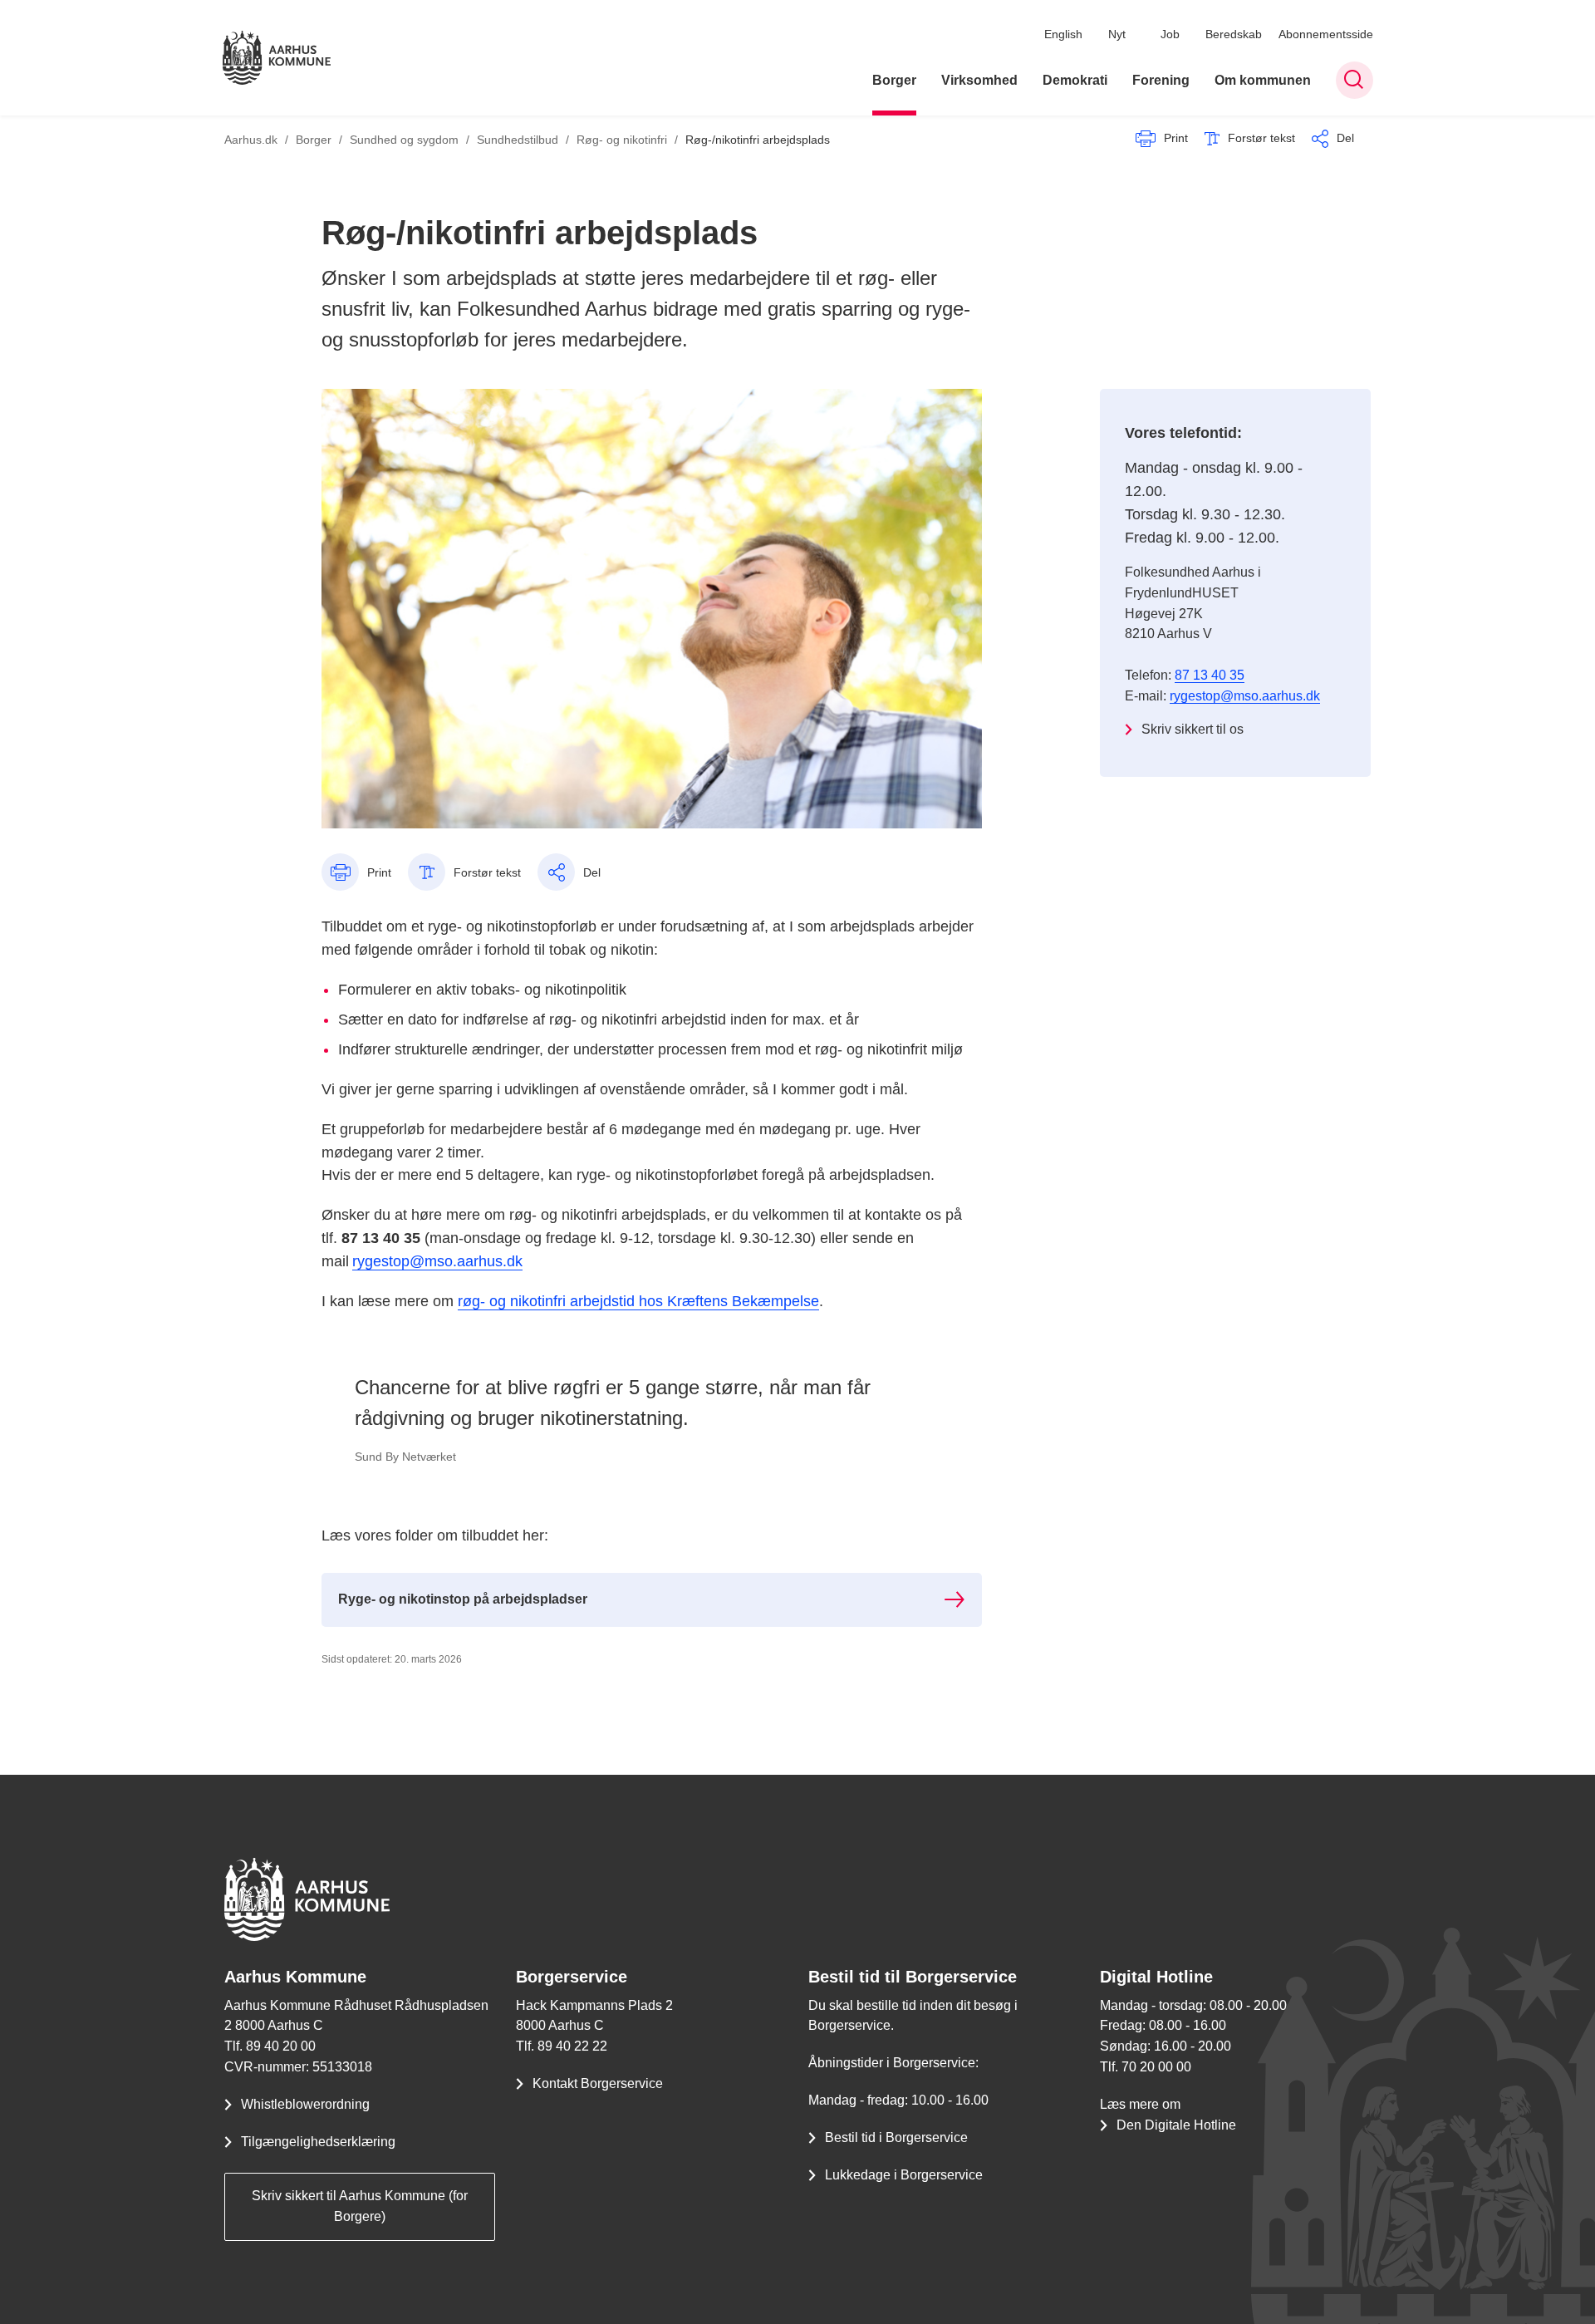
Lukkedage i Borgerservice (904, 2175)
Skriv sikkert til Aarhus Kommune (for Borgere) (360, 2206)
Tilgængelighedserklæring (318, 2142)
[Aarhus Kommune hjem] (277, 58)
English (1063, 34)
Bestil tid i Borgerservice (896, 2137)
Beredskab (1234, 34)
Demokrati (1075, 80)
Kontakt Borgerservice (598, 2083)
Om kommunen (1263, 80)
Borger (894, 80)
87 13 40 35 (1210, 675)
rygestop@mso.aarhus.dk (437, 1261)
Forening (1161, 80)
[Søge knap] (1355, 80)
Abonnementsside (1326, 34)
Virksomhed (979, 80)
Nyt (1117, 34)
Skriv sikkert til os (1193, 729)
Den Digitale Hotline (1176, 2125)
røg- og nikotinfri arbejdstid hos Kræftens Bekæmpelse (638, 1301)
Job (1170, 34)
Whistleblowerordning (305, 2104)
